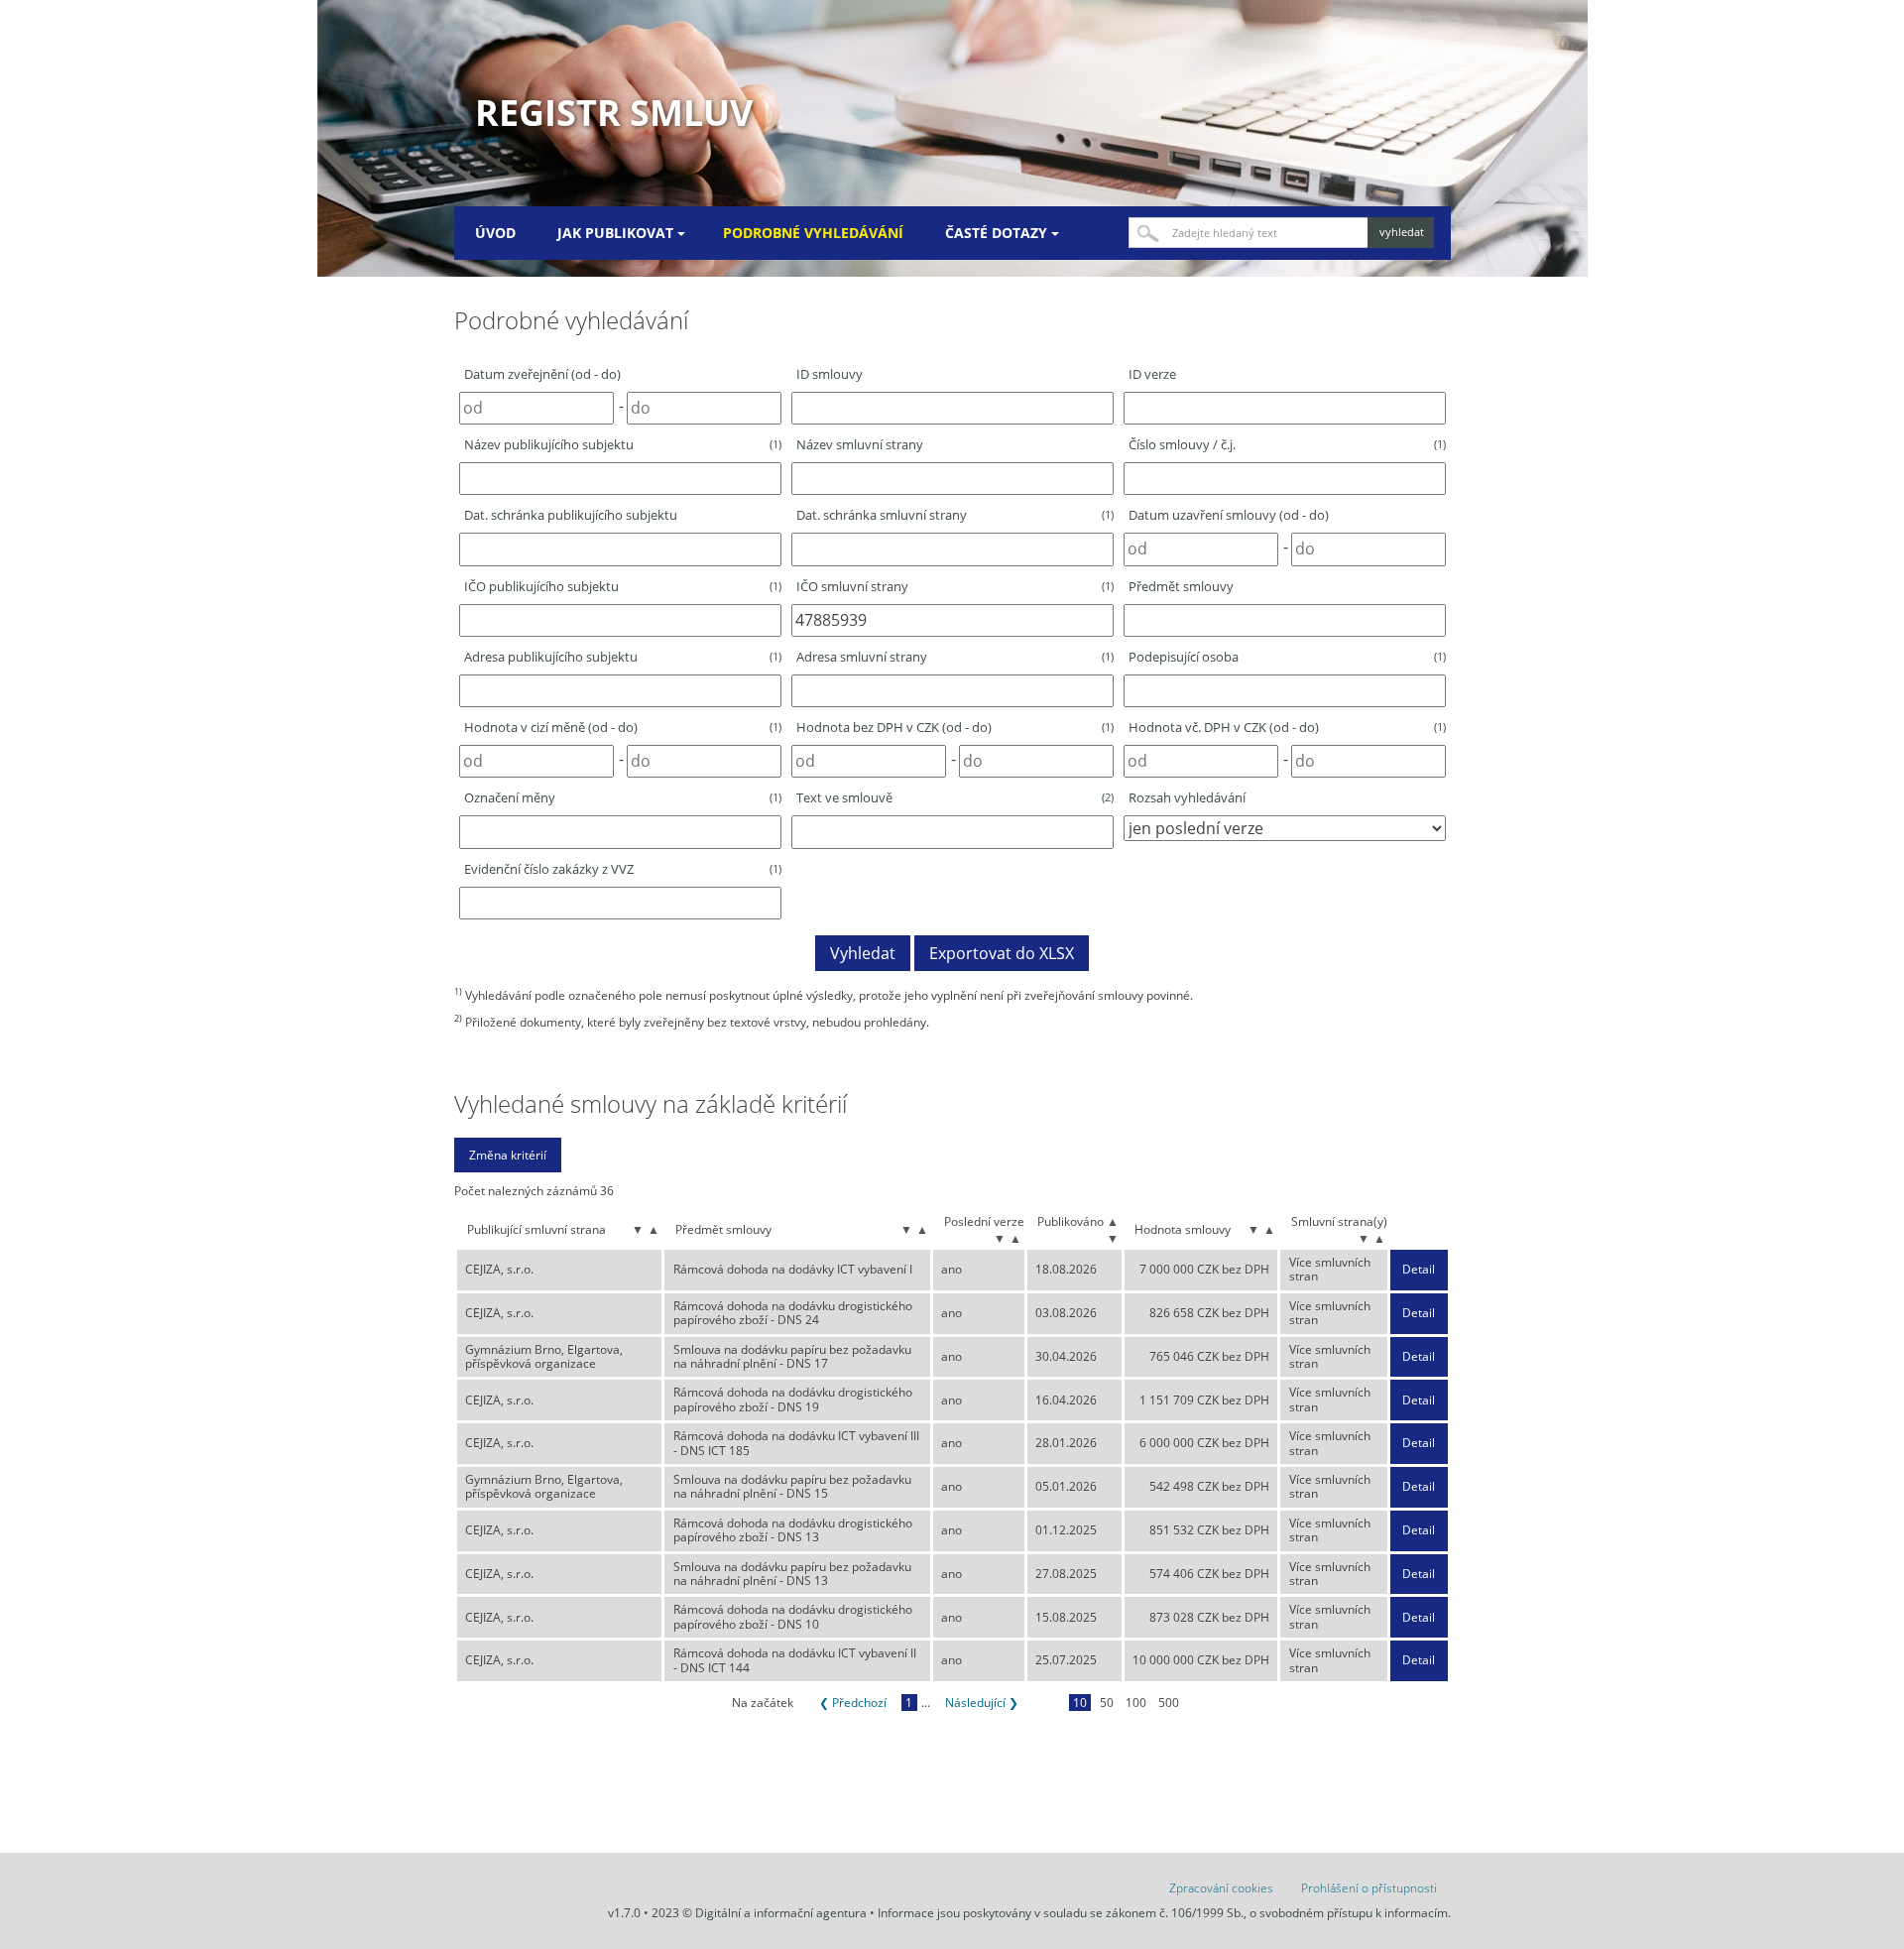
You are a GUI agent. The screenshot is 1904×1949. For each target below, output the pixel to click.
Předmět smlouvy (1181, 586)
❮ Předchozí (853, 1703)
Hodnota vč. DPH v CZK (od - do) (1287, 727)
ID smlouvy (830, 374)
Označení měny (623, 797)
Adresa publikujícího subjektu (623, 657)
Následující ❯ (982, 1703)
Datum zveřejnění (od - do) (542, 374)
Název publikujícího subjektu (623, 444)
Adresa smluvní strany (955, 657)
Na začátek (763, 1703)
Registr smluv (614, 113)
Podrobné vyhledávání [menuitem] (813, 233)
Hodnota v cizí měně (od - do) (623, 727)
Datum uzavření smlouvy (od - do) (1229, 515)
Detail (1419, 1270)
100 (1136, 1703)
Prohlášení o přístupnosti (1369, 1888)
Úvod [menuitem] (495, 233)
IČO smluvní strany (955, 586)
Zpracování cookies (1221, 1888)
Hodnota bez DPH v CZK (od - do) (955, 727)
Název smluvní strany (860, 444)
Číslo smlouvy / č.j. (1287, 444)
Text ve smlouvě (955, 797)
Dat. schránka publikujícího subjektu (571, 515)
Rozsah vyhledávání (1187, 797)
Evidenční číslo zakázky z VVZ (623, 869)
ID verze (1152, 374)
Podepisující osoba (1287, 657)
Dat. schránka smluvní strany (955, 515)
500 (1169, 1703)
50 (1107, 1703)
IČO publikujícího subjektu (623, 586)
